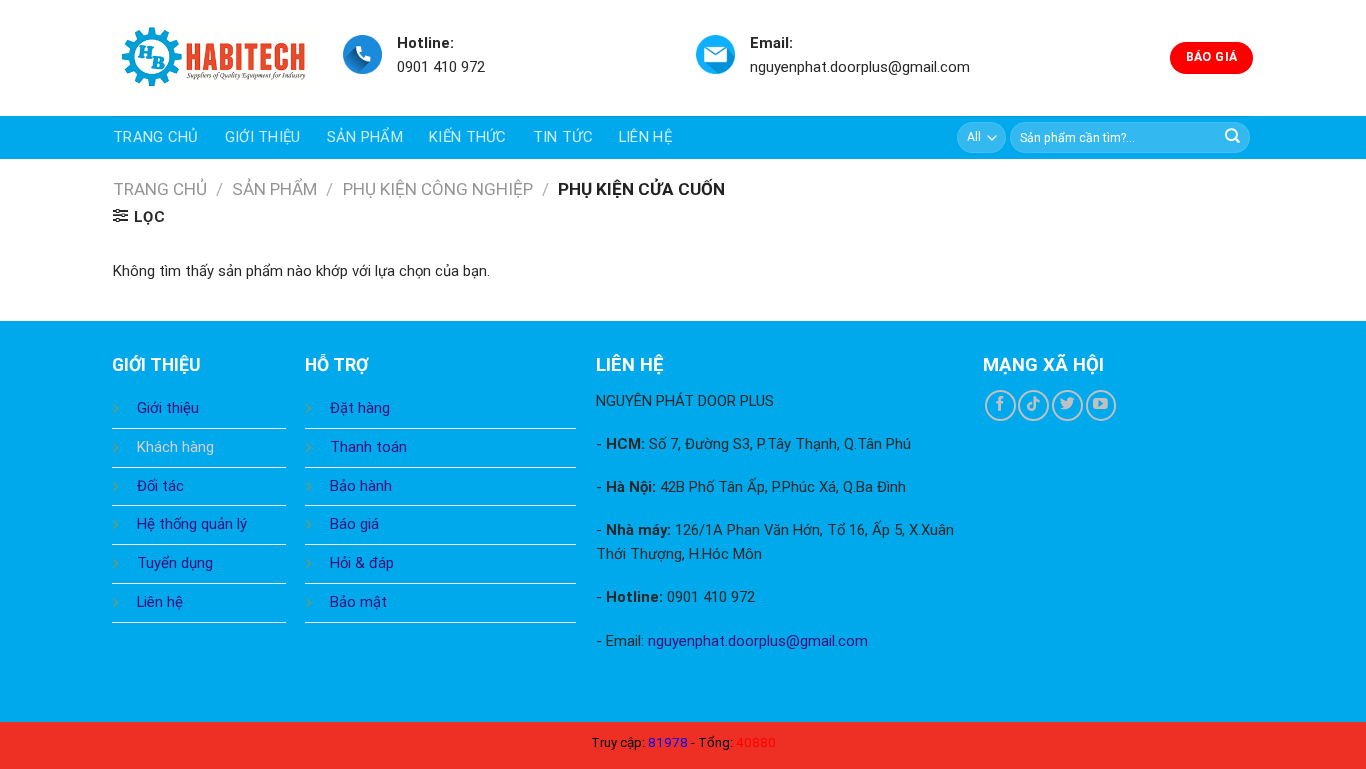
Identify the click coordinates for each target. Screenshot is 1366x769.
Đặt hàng (360, 408)
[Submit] (1233, 137)
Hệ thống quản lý (192, 524)
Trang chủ (156, 137)
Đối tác (160, 486)
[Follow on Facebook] (1000, 405)
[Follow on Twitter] (1067, 405)
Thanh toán (368, 447)
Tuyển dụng (175, 563)
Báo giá (354, 524)
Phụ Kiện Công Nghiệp (438, 189)
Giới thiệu (263, 137)
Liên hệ (645, 137)
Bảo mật (358, 602)
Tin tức (563, 137)
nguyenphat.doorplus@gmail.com (758, 641)
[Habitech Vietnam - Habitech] (213, 58)
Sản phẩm (365, 137)
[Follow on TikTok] (1033, 405)
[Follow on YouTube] (1101, 405)
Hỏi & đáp (362, 563)
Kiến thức (468, 137)
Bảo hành (361, 486)
